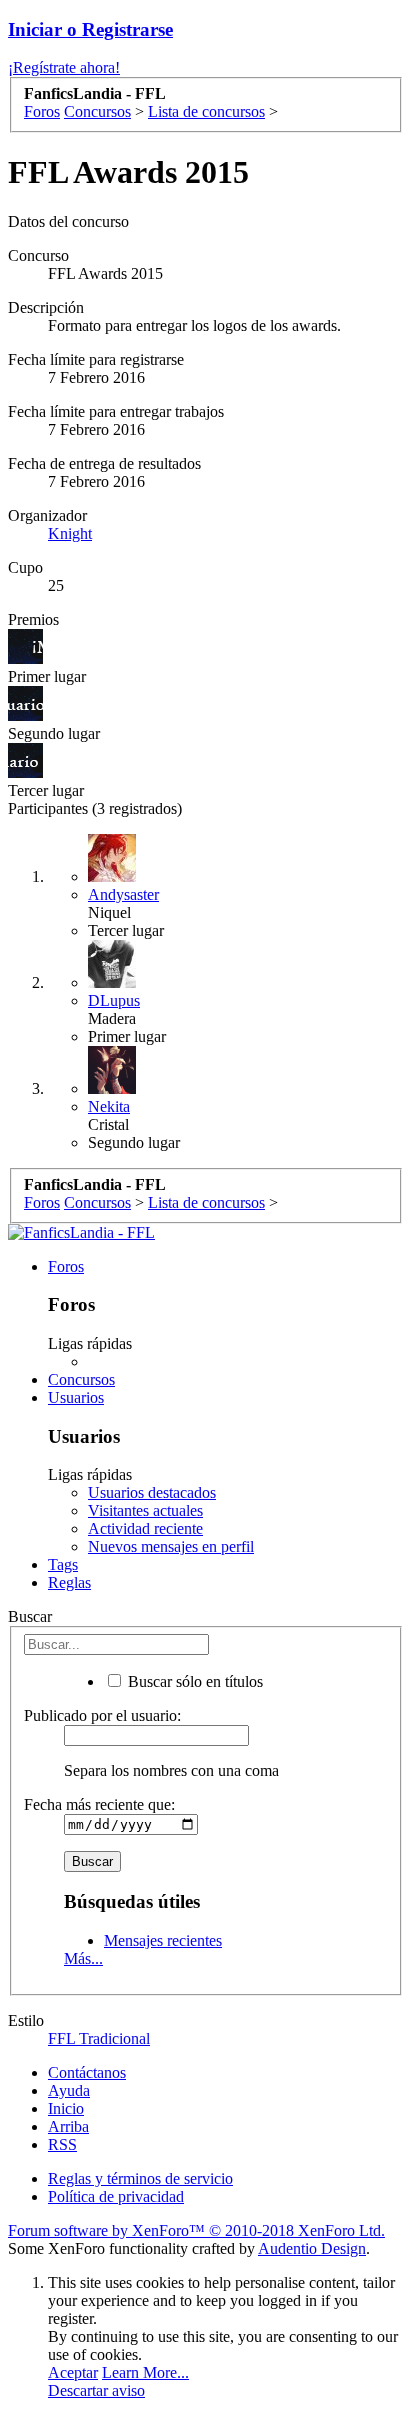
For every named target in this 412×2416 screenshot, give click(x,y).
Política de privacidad (116, 2196)
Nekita (109, 1106)
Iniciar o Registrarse (90, 29)
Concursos (81, 1379)
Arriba (68, 2126)
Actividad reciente (145, 1528)
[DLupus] (112, 982)
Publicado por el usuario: (102, 1715)
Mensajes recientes (163, 1940)
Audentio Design (312, 2248)
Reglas (69, 1582)
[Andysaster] (112, 876)
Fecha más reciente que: (99, 1804)
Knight (70, 533)
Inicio (66, 2108)
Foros (66, 1266)
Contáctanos (87, 2072)
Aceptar (73, 2372)
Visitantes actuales (145, 1510)
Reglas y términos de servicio (140, 2178)
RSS (62, 2144)
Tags (63, 1564)
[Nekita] (112, 1088)
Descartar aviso (96, 2390)
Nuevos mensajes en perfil (171, 1546)
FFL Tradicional (99, 2038)
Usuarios (76, 1397)
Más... (83, 1958)
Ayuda (69, 2090)
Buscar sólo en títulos (193, 1681)
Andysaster (123, 894)
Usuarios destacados (152, 1492)
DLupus (114, 1000)
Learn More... (145, 2372)
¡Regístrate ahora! (64, 67)
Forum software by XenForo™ (196, 2230)
